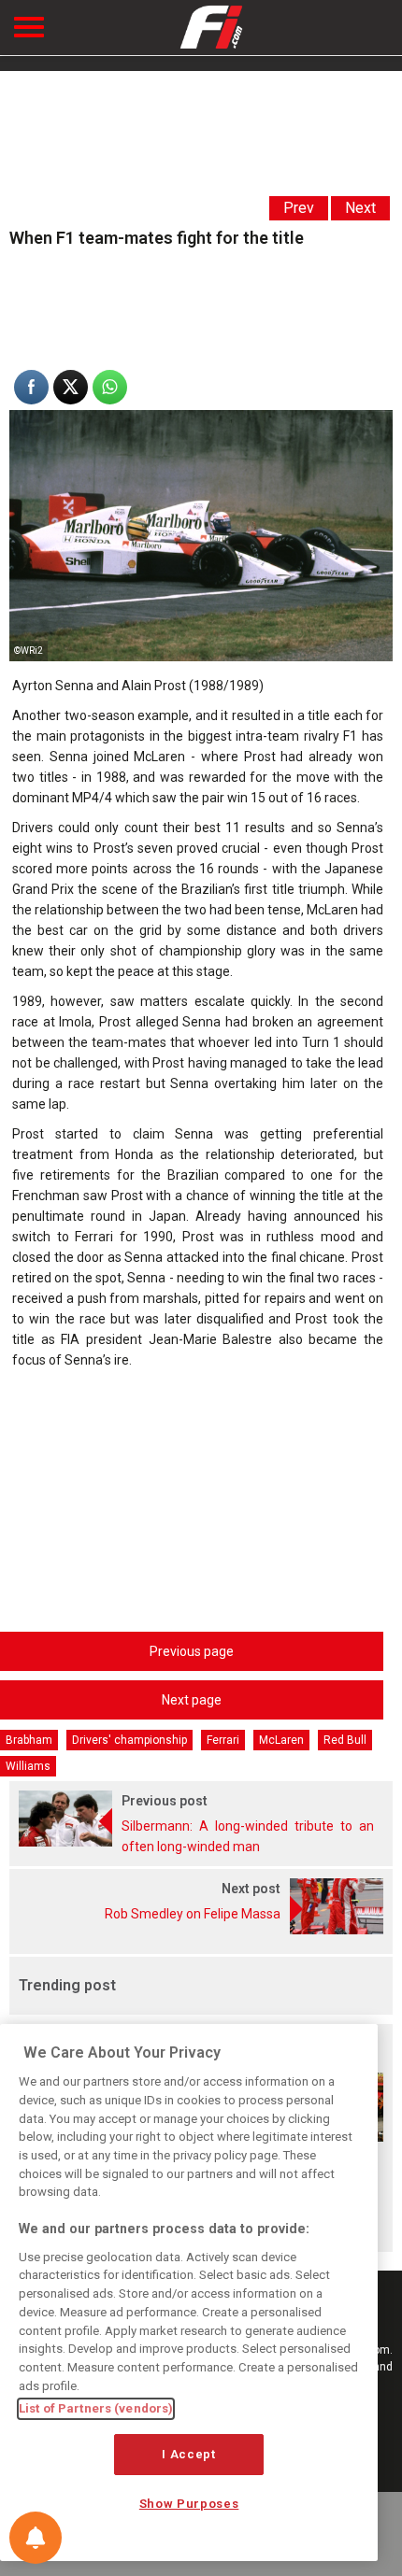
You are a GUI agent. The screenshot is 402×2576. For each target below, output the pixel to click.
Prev (299, 208)
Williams (28, 1766)
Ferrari (223, 1740)
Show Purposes (189, 2504)
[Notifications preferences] (36, 2538)
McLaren (281, 1740)
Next (360, 208)
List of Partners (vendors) (96, 2408)
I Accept (188, 2454)
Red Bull (345, 1740)
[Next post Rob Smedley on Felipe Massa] (201, 1930)
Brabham (29, 1740)
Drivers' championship (129, 1740)
